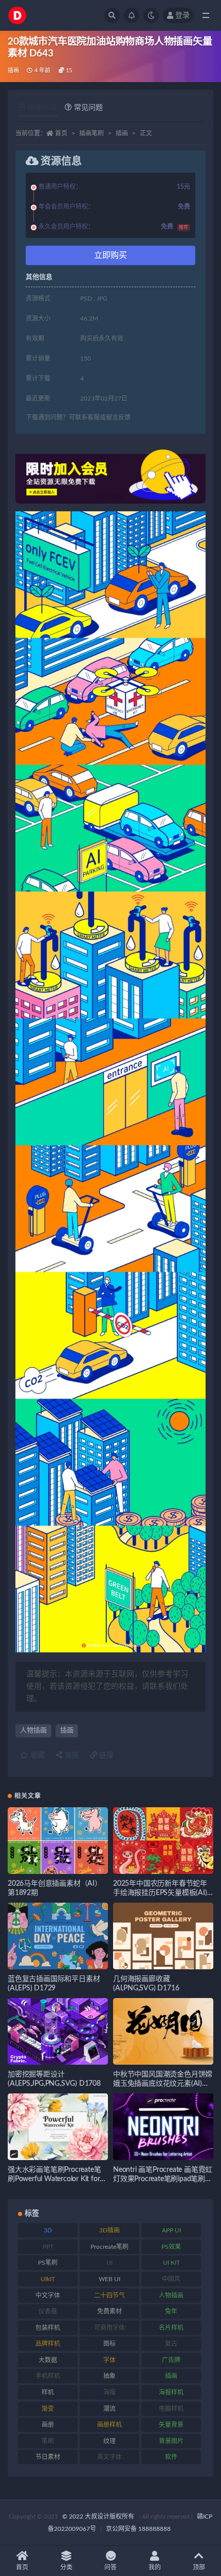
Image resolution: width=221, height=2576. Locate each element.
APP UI (171, 2230)
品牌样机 (48, 2344)
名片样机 (171, 2328)
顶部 (199, 2567)
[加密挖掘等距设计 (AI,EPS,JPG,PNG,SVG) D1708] (58, 2031)
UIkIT (48, 2279)
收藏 (36, 1755)
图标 (109, 2344)
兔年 (171, 2311)
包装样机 (48, 2328)
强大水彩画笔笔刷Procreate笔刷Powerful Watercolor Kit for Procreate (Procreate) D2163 (54, 2179)
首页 (61, 133)
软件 (171, 2457)
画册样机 (109, 2425)
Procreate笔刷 (109, 2247)
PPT (48, 2247)
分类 (66, 2567)
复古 (171, 2344)
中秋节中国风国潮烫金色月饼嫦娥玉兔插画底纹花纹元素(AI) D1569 (163, 2084)
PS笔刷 (48, 2263)
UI (109, 2263)
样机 (48, 2392)
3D (48, 2230)
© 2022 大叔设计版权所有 (99, 2517)
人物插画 (33, 1731)
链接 (105, 1755)
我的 (155, 2567)
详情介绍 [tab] (42, 108)
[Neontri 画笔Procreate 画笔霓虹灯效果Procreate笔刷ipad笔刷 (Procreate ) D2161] (163, 2127)
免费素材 (109, 2311)
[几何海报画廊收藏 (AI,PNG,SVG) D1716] (163, 1936)
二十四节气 (109, 2295)
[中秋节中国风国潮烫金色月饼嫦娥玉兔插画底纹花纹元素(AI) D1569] (163, 2031)
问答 (110, 2567)
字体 (109, 2360)
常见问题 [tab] (88, 108)
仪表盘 (48, 2311)
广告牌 (171, 2360)
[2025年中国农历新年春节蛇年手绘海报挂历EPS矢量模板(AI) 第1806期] (163, 1841)
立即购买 (110, 255)
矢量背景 (171, 2425)
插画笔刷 (91, 133)
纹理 (109, 2441)
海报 (70, 1755)
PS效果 (171, 2247)
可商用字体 (109, 2328)
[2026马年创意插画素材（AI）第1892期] (58, 1841)
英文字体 (109, 2457)
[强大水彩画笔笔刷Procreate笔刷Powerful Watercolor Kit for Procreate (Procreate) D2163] (58, 2127)
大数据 (48, 2360)
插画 (13, 71)
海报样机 (171, 2392)
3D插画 (109, 2230)
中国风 (171, 2279)
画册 (48, 2425)
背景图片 (171, 2441)
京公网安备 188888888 (138, 2529)
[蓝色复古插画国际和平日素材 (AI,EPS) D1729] (58, 1936)
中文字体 (48, 2295)
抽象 (109, 2376)
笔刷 (48, 2441)
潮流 (109, 2409)
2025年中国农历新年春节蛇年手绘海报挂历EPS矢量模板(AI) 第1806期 (160, 1893)
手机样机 (48, 2376)
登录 (182, 15)
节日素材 (48, 2457)
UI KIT (171, 2263)
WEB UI (109, 2279)
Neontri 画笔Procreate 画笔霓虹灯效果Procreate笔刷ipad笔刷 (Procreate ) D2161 (163, 2179)
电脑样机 (171, 2409)
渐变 (48, 2409)
